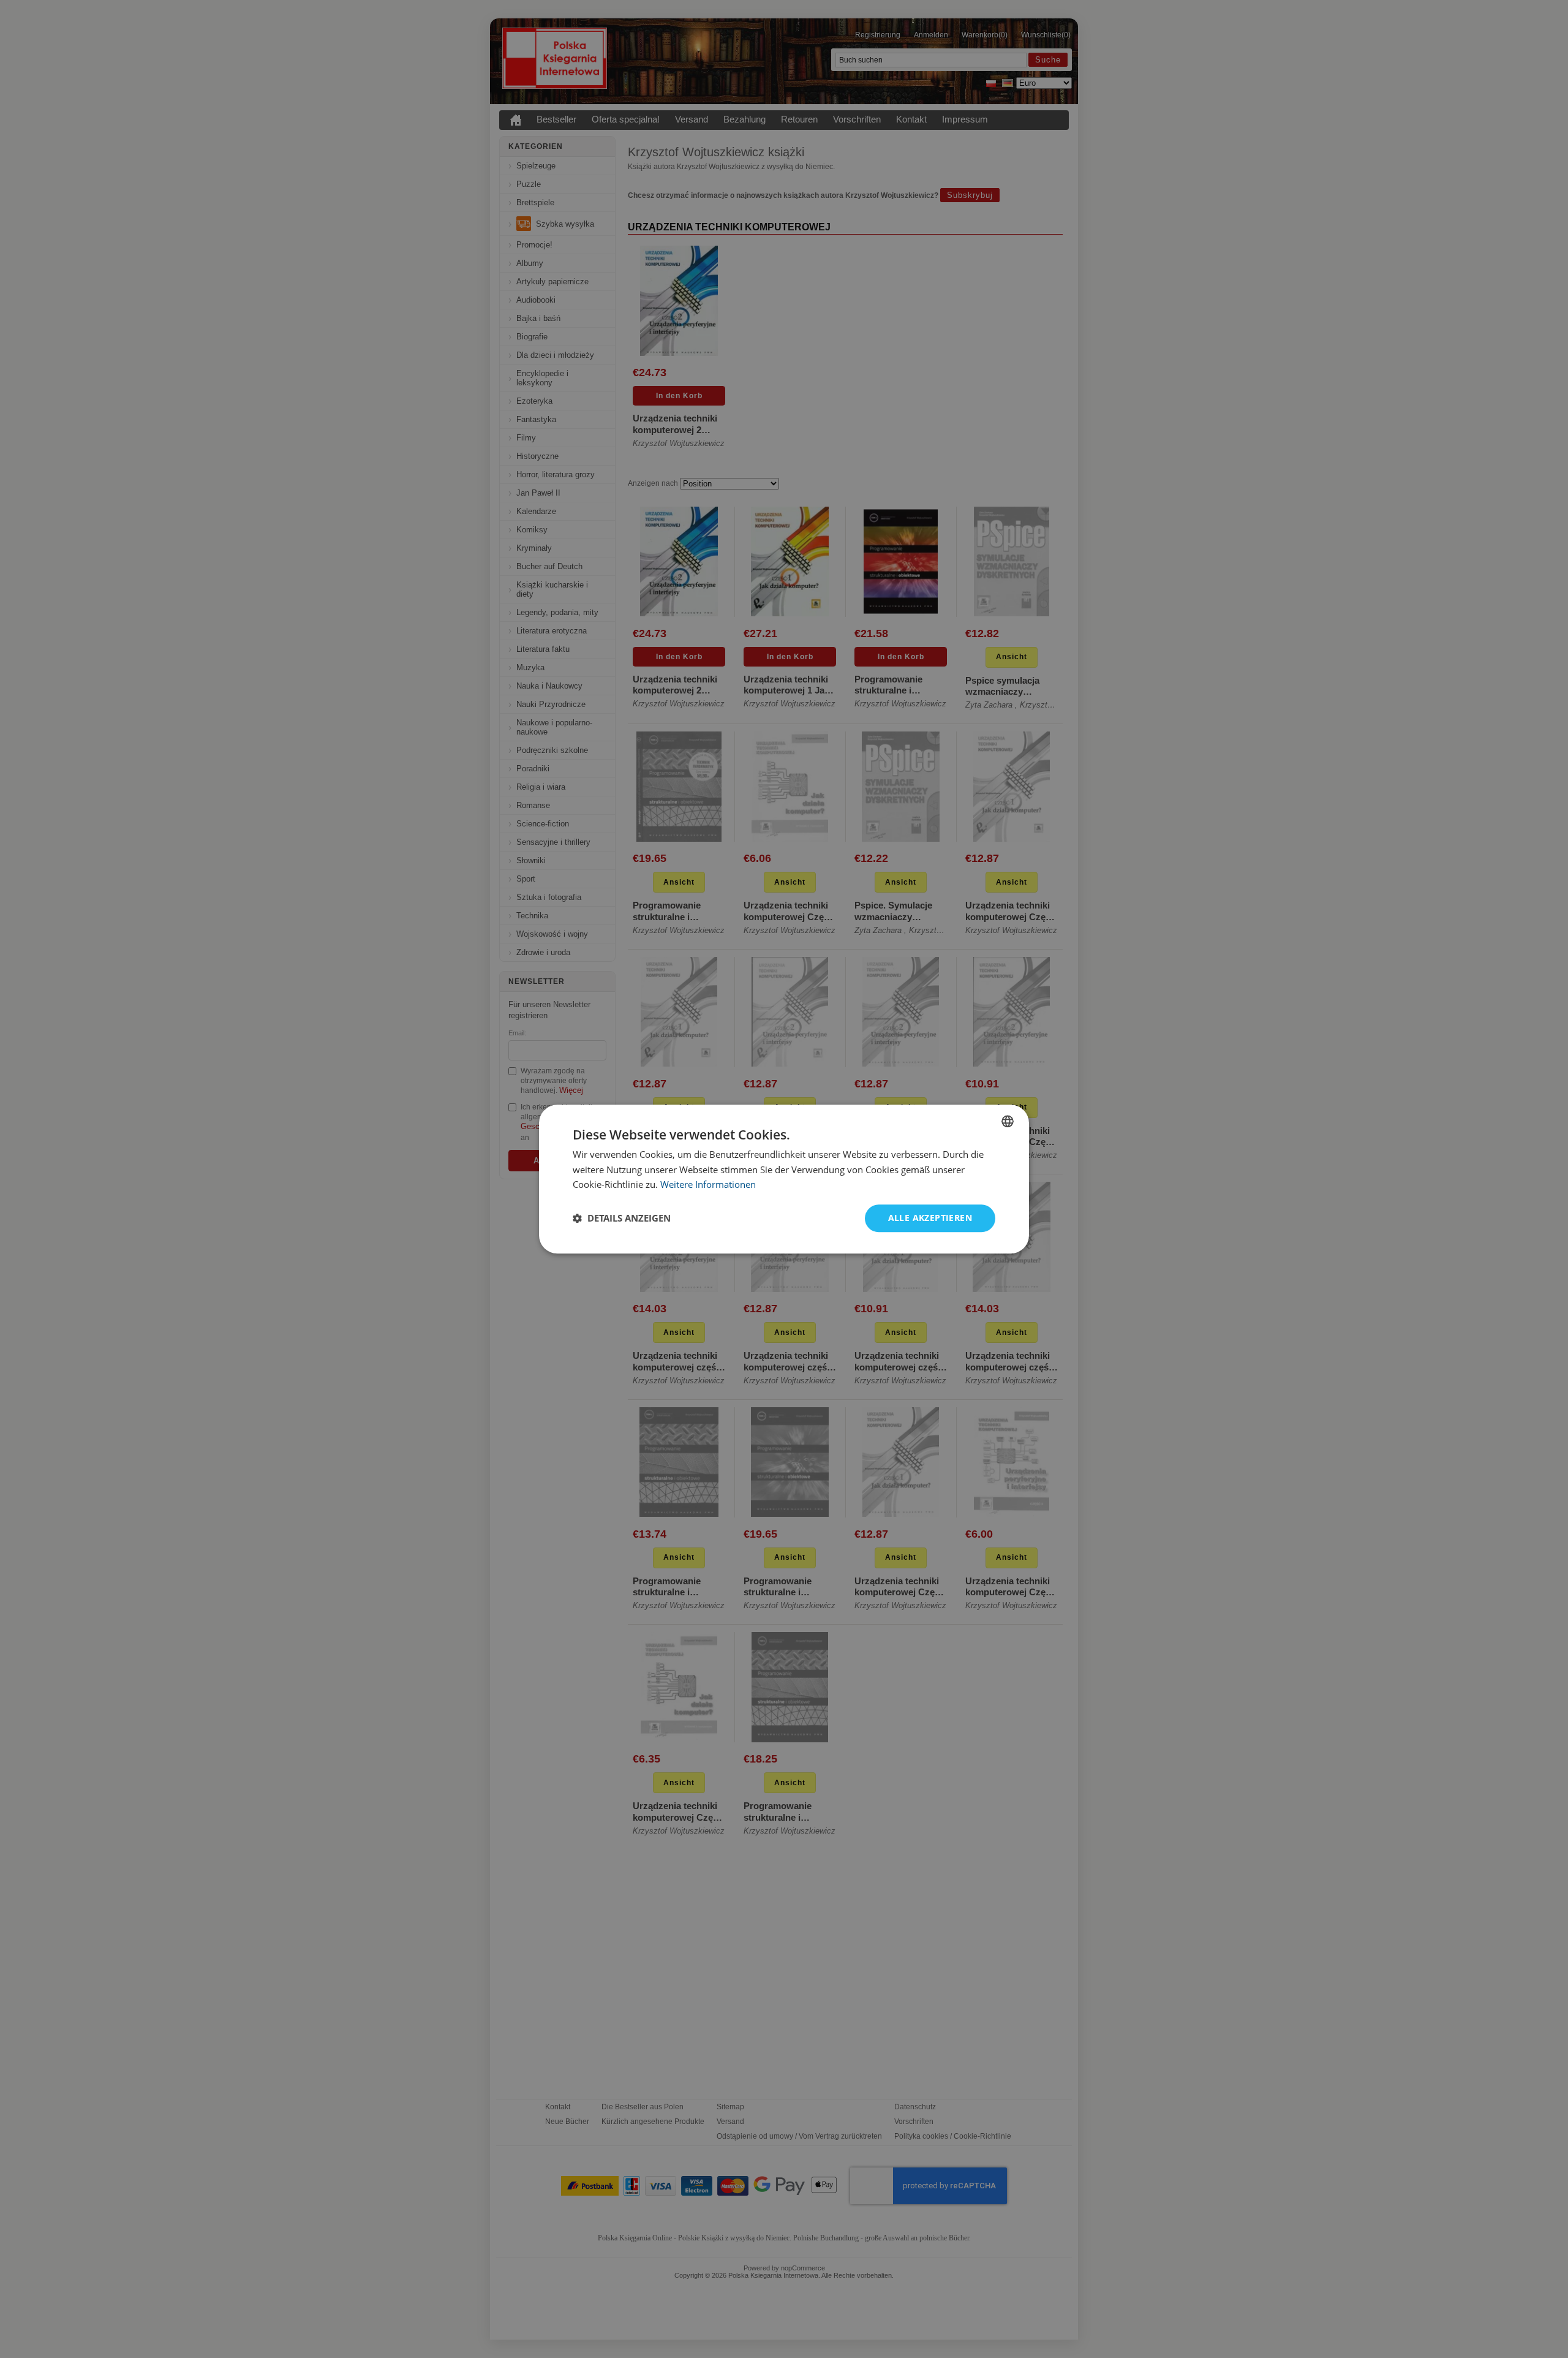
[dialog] (784, 1179)
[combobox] (1008, 1121)
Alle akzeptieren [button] (930, 1218)
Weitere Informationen (708, 1185)
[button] (622, 1219)
